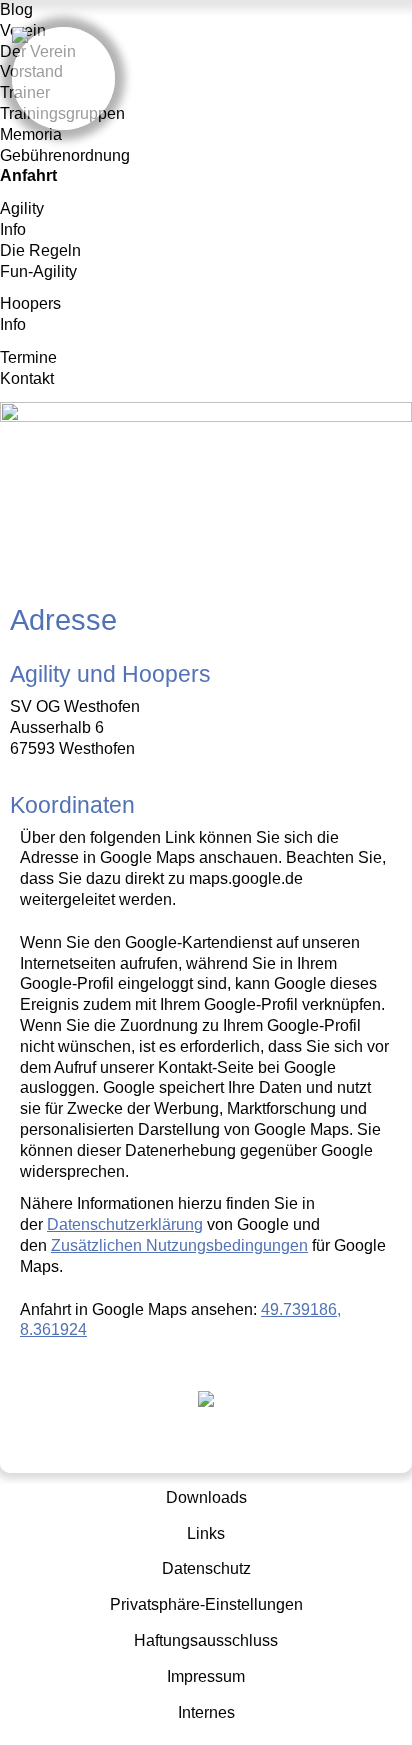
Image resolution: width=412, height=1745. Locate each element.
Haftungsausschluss (206, 1640)
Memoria (31, 134)
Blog (16, 9)
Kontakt (27, 378)
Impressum (206, 1676)
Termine (28, 357)
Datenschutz (206, 1568)
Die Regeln (40, 250)
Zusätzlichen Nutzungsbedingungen (179, 1245)
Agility (22, 208)
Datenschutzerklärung (125, 1224)
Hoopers (30, 303)
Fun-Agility (38, 271)
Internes (206, 1712)
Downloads (206, 1497)
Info (13, 229)
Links (206, 1533)
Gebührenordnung (65, 155)
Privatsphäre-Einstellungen (206, 1604)
